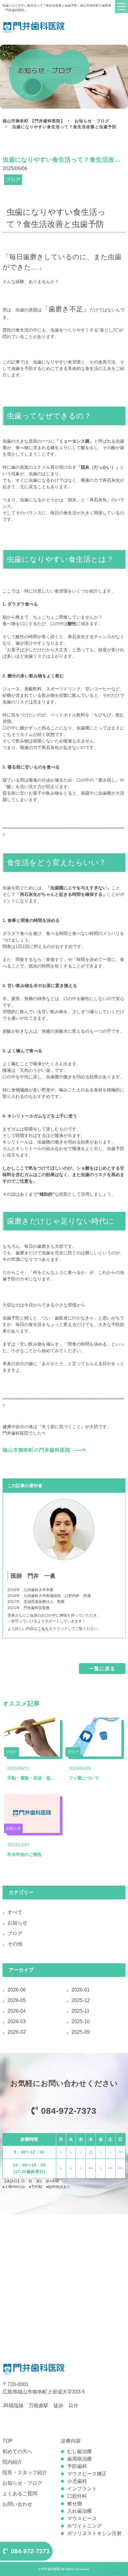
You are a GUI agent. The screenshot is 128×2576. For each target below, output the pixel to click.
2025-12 (81, 2000)
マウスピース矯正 (87, 2474)
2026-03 (17, 2021)
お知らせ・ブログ (92, 121)
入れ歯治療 (80, 2511)
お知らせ (17, 1923)
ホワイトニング (85, 2526)
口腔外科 (77, 2496)
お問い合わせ (17, 2504)
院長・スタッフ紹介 (25, 2472)
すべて (15, 1912)
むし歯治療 (80, 2451)
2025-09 (81, 2032)
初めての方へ (17, 2451)
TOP (8, 2441)
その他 (15, 1944)
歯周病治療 (80, 2459)
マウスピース (82, 2518)
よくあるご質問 (20, 2494)
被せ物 (75, 2504)
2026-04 (17, 2011)
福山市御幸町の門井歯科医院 (36, 1450)
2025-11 (80, 2011)
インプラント (82, 2489)
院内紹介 (12, 2462)
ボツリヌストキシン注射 (94, 2533)
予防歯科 (77, 2466)
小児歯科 (77, 2481)
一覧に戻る (102, 1669)
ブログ (15, 1933)
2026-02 (17, 2032)
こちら (43, 1629)
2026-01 (81, 1990)
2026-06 (17, 1990)
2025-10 (81, 2021)
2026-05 (17, 2000)
